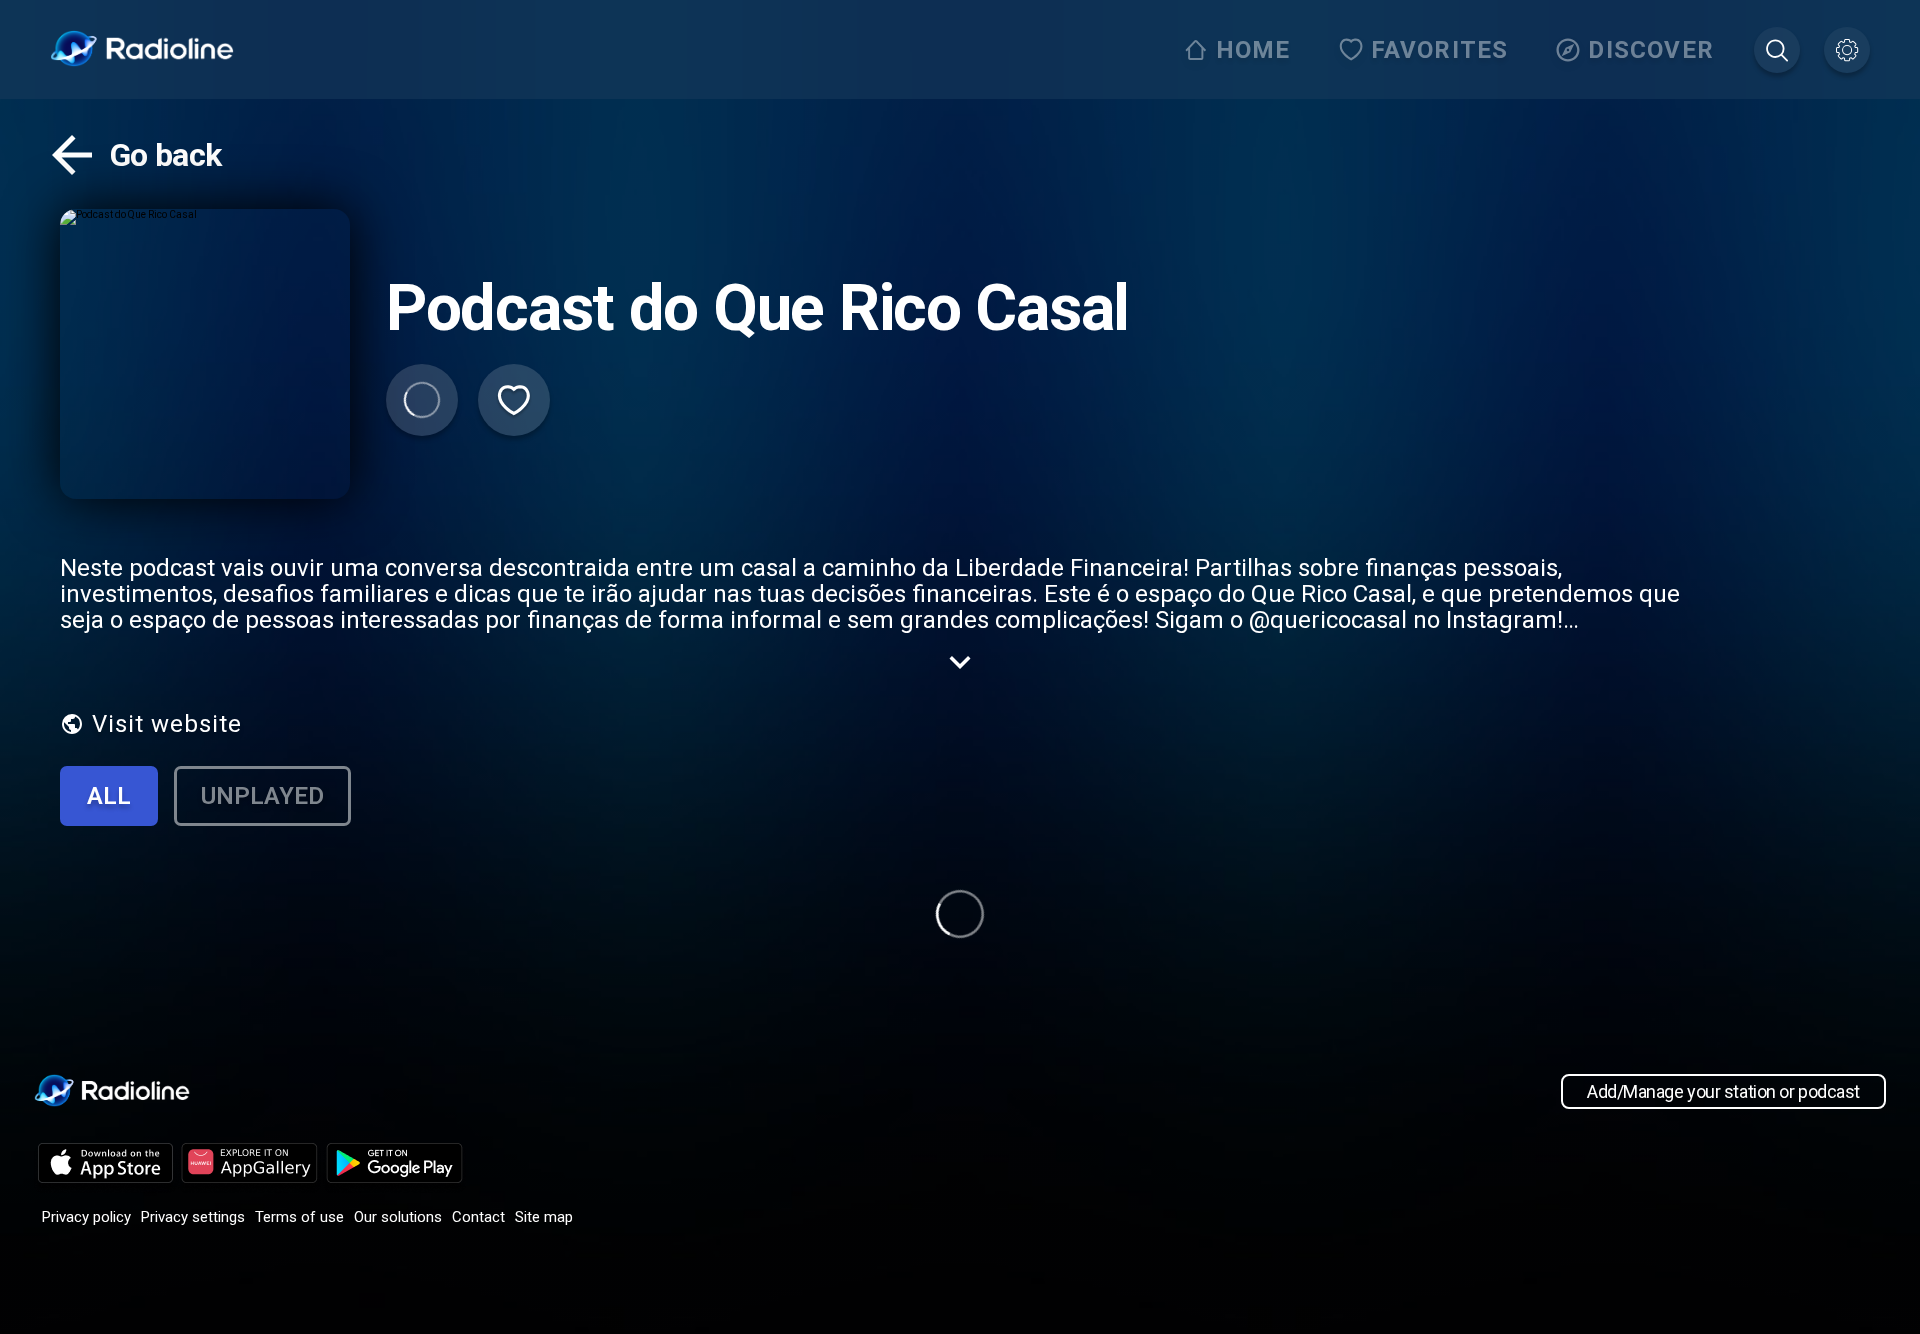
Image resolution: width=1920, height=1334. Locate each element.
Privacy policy (86, 1217)
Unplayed (262, 796)
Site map (544, 1217)
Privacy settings (193, 1217)
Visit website (167, 724)
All (109, 796)
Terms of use (299, 1217)
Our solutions (398, 1217)
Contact (478, 1217)
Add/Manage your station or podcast (1723, 1091)
